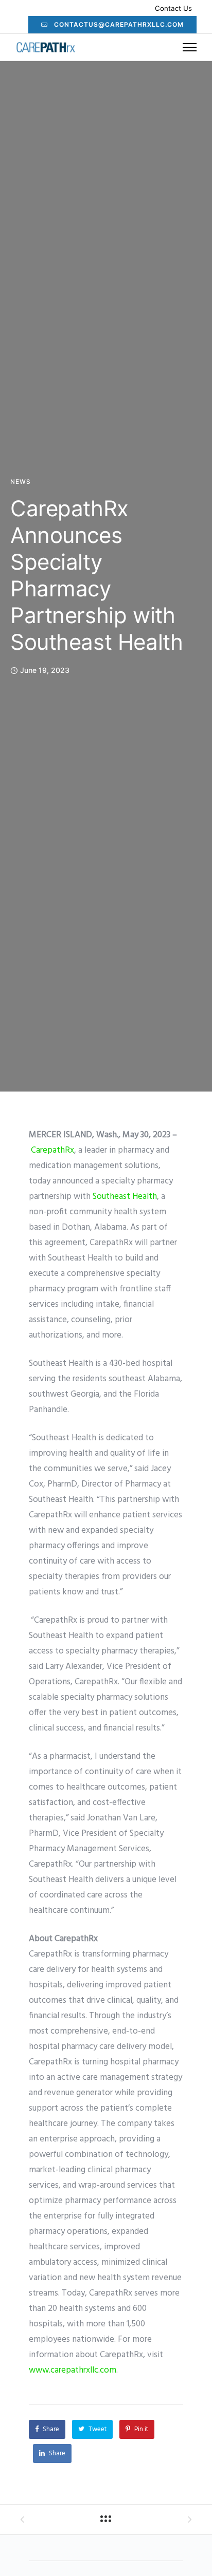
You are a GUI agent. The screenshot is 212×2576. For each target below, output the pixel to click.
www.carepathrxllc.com (73, 2370)
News (21, 482)
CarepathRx (52, 1150)
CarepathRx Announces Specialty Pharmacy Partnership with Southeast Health (96, 575)
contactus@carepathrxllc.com (119, 24)
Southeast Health (125, 1197)
